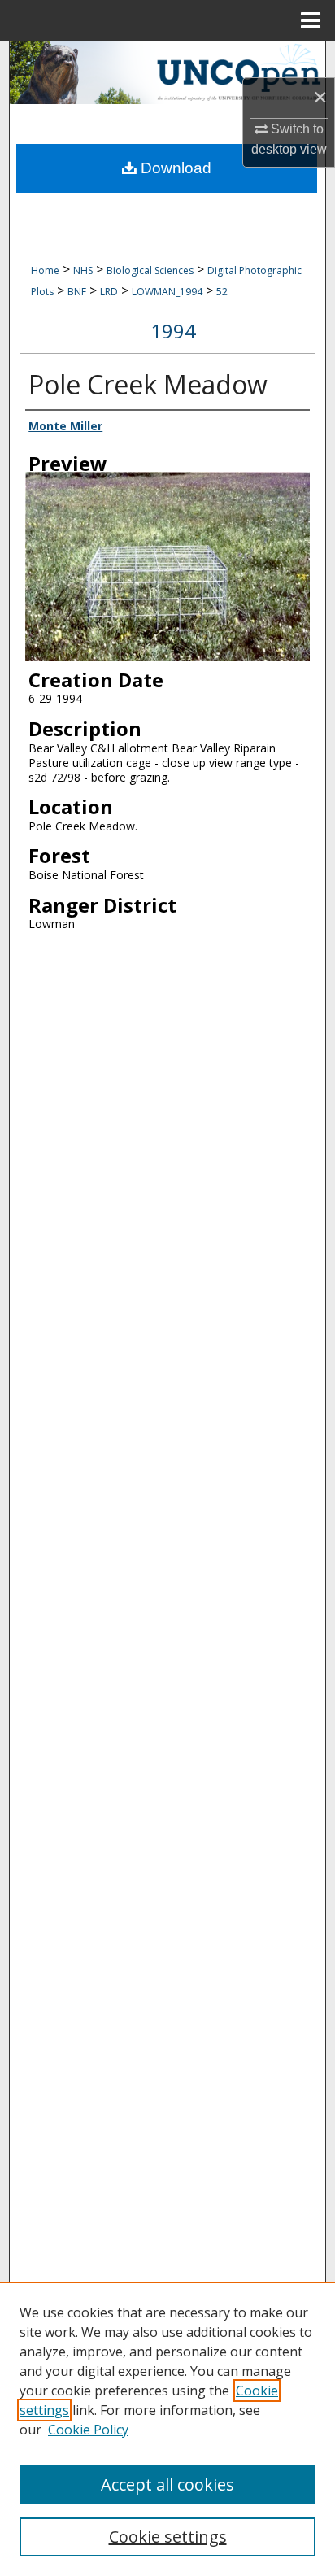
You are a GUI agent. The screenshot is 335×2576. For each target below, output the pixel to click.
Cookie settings (168, 2537)
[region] (167, 2429)
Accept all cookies (167, 2484)
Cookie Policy (88, 2430)
